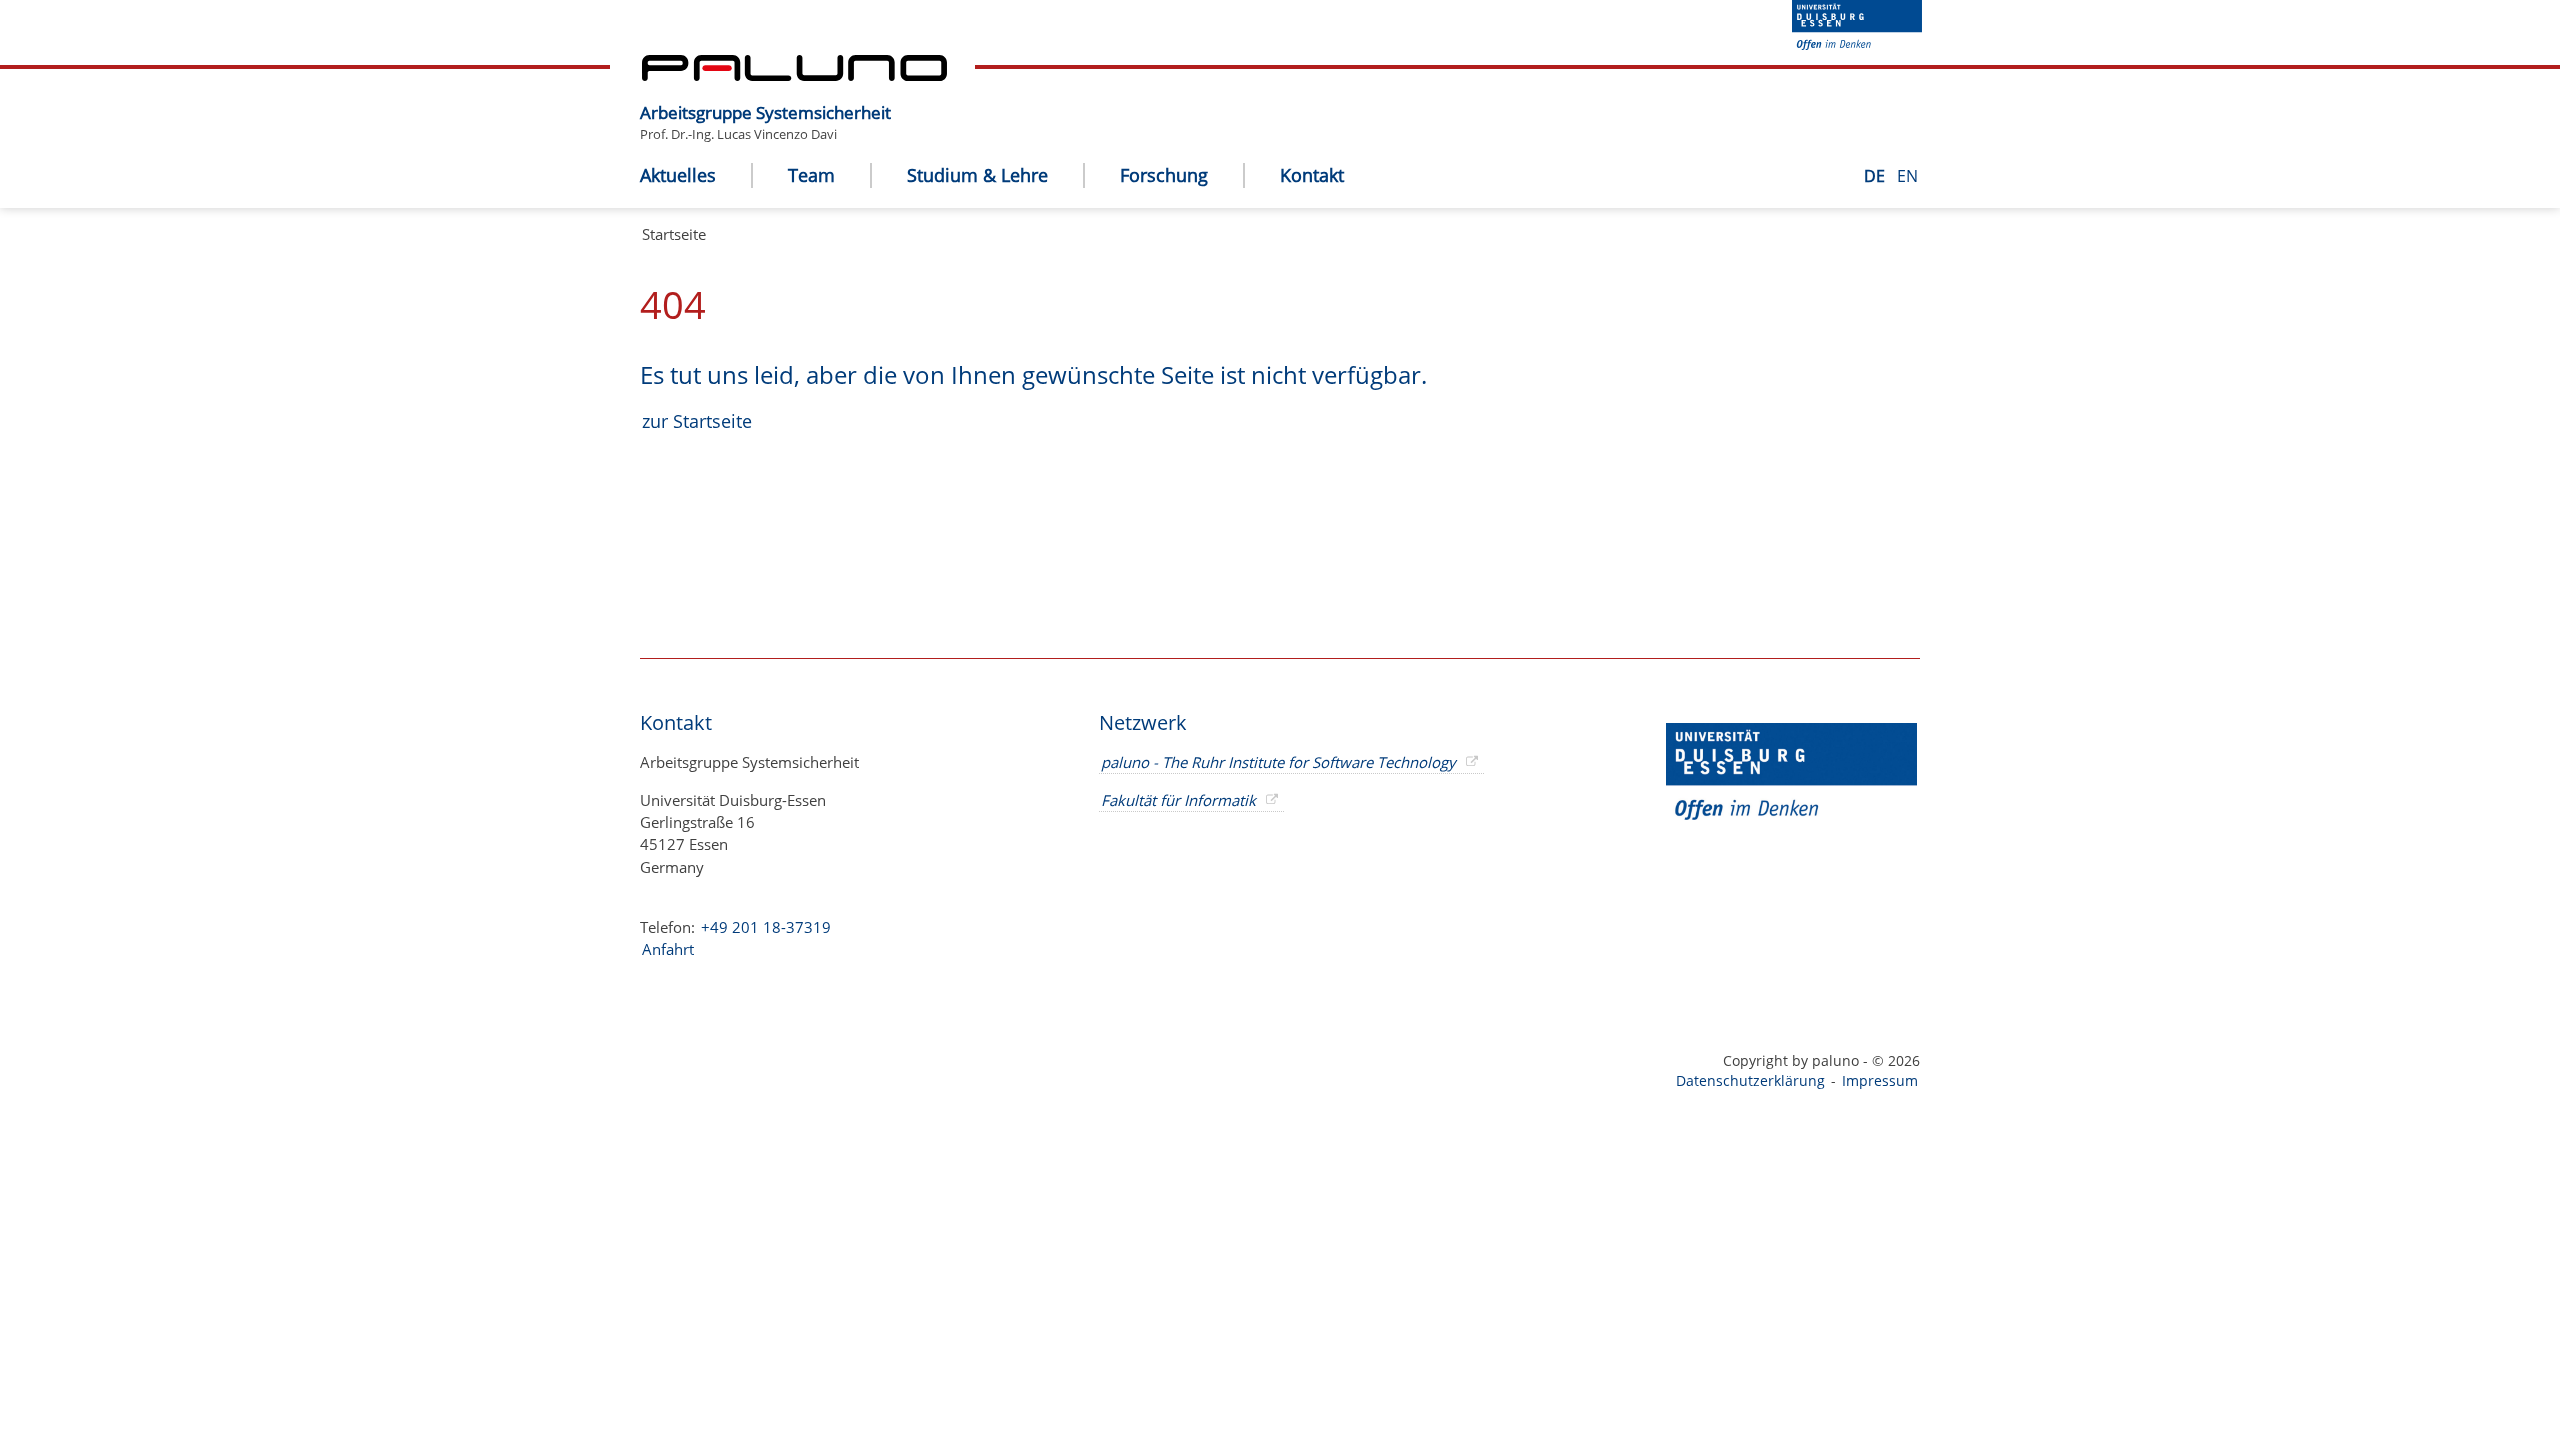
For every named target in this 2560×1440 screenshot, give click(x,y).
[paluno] (794, 75)
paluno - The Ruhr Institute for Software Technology (1278, 762)
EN (1907, 176)
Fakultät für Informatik (1178, 800)
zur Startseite (697, 421)
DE (1876, 176)
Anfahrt (668, 949)
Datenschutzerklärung (1750, 1080)
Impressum (1880, 1080)
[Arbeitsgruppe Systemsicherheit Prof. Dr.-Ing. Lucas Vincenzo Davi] (901, 97)
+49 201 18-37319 (766, 927)
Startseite (674, 234)
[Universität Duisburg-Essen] (1857, 44)
